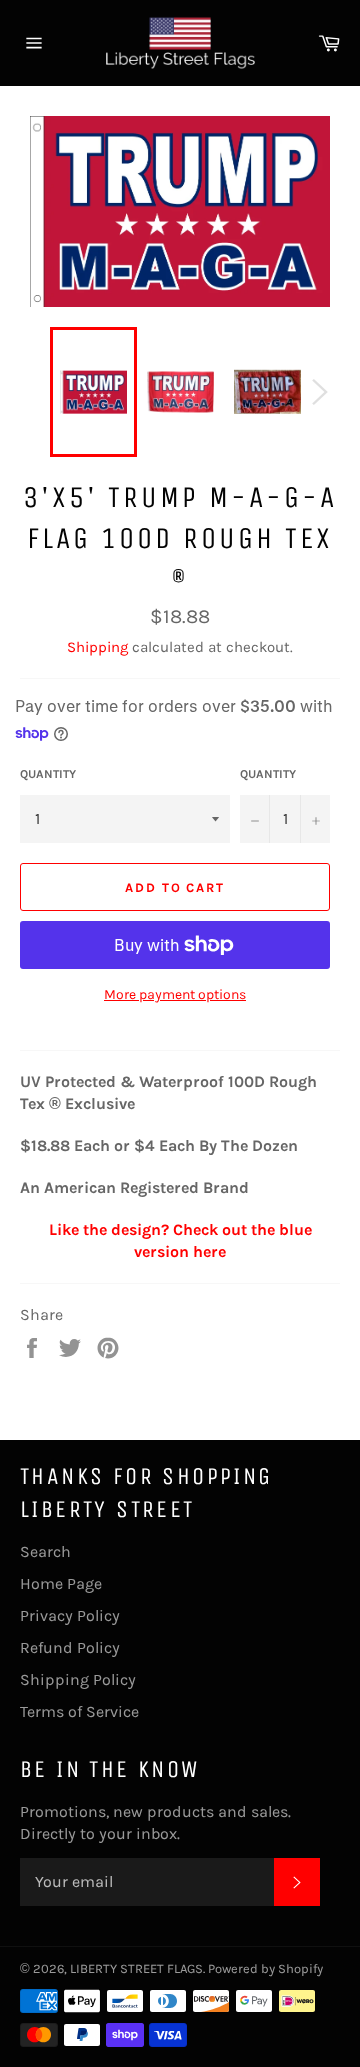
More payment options (175, 994)
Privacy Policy (70, 1615)
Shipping (97, 647)
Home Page (61, 1583)
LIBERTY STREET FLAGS (136, 1968)
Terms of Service (79, 1711)
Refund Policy (70, 1647)
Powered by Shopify (265, 1968)
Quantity (48, 774)
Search (45, 1551)
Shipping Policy (78, 1679)
